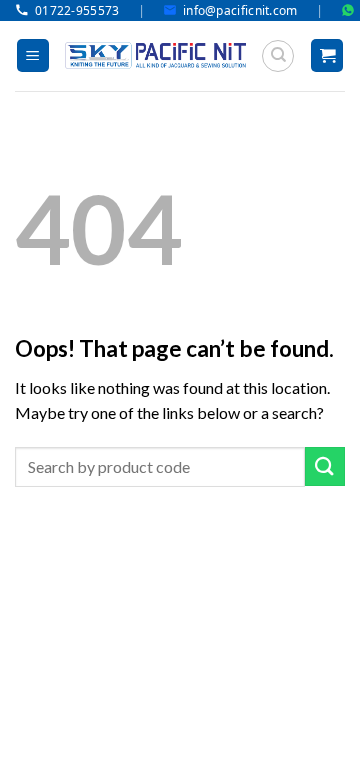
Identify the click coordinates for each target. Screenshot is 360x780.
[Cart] (327, 55)
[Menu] (33, 55)
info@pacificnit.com (240, 10)
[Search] (278, 56)
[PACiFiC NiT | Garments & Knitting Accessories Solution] (155, 55)
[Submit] (325, 466)
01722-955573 (77, 10)
